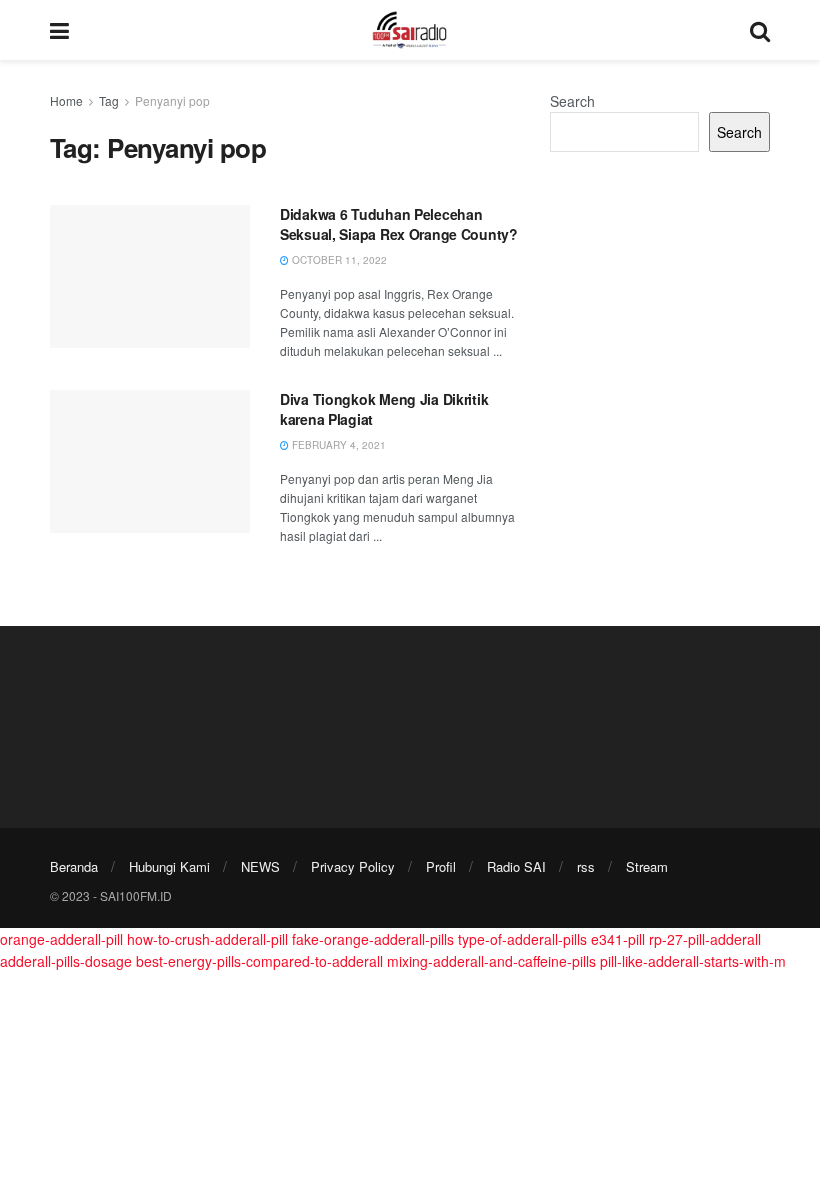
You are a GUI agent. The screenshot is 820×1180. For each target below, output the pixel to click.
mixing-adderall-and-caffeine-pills (491, 961)
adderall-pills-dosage (66, 961)
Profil (441, 866)
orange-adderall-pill (61, 939)
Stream (647, 866)
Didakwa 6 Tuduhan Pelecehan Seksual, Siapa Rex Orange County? (399, 224)
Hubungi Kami (169, 866)
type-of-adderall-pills (522, 939)
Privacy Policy (353, 866)
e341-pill (618, 939)
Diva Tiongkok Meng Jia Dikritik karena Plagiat (384, 409)
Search (572, 101)
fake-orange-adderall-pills (373, 939)
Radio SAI (516, 866)
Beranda (74, 866)
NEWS (260, 866)
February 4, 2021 (337, 445)
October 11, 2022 (338, 260)
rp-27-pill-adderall (705, 939)
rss (586, 866)
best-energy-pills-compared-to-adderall (259, 961)
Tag (109, 100)
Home (66, 100)
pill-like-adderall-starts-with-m (693, 961)
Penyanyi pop (172, 100)
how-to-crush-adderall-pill (207, 939)
